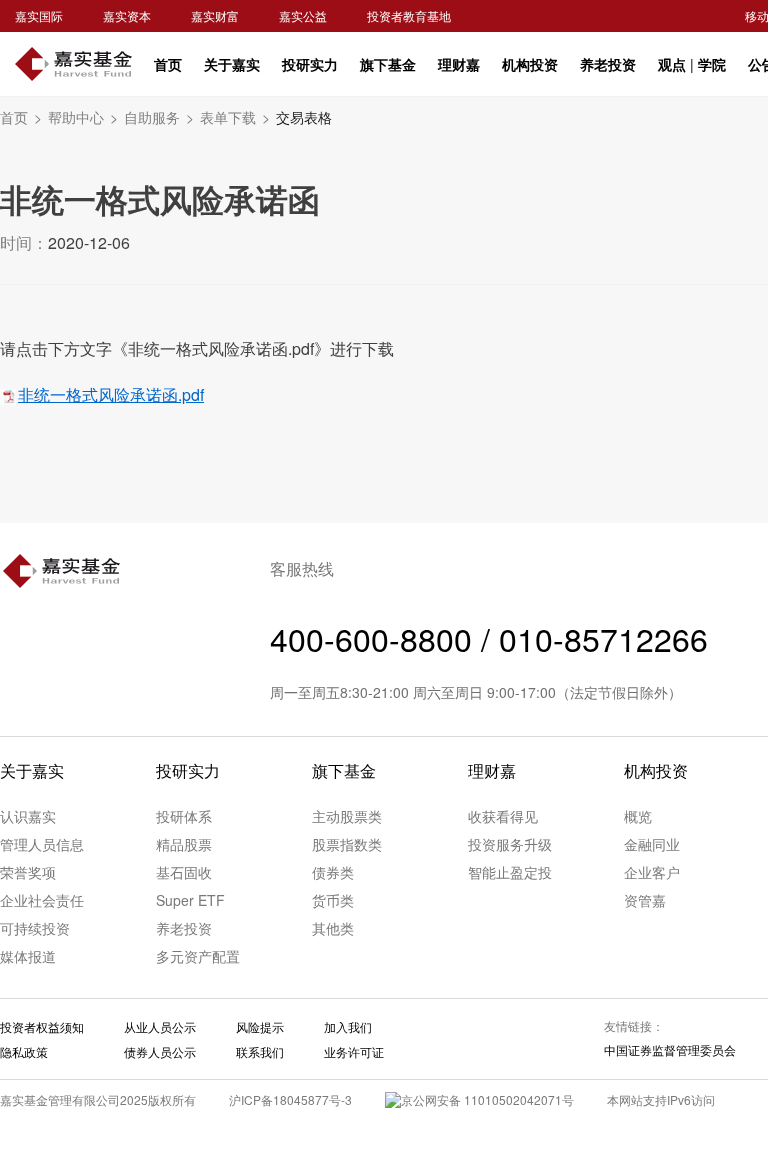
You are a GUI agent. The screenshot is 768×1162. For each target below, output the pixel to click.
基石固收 (184, 872)
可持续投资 (35, 928)
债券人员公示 (160, 1051)
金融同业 (652, 844)
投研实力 (310, 64)
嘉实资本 (127, 15)
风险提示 (260, 1026)
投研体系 (184, 816)
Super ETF (190, 900)
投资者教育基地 (409, 15)
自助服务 (159, 117)
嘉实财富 (215, 15)
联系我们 (260, 1051)
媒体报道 (28, 956)
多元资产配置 (198, 956)
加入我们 (348, 1026)
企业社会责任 (42, 900)
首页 (168, 64)
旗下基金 (388, 64)
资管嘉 (645, 900)
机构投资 (530, 64)
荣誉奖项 (28, 872)
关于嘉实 (232, 64)
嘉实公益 (303, 15)
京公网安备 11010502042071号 (487, 1099)
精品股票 (184, 844)
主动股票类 (347, 816)
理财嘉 (459, 64)
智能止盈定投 (510, 872)
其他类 (333, 928)
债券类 (333, 872)
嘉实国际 (39, 15)
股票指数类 (347, 844)
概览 (638, 816)
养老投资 (608, 64)
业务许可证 (354, 1051)
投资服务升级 (510, 844)
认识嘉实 (28, 816)
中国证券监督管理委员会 (670, 1049)
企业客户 (652, 872)
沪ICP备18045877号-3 (290, 1099)
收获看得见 (503, 816)
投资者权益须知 (42, 1026)
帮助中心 (83, 117)
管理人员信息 (42, 844)
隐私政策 (24, 1051)
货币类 (333, 900)
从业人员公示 (160, 1026)
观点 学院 (692, 64)
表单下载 (235, 117)
